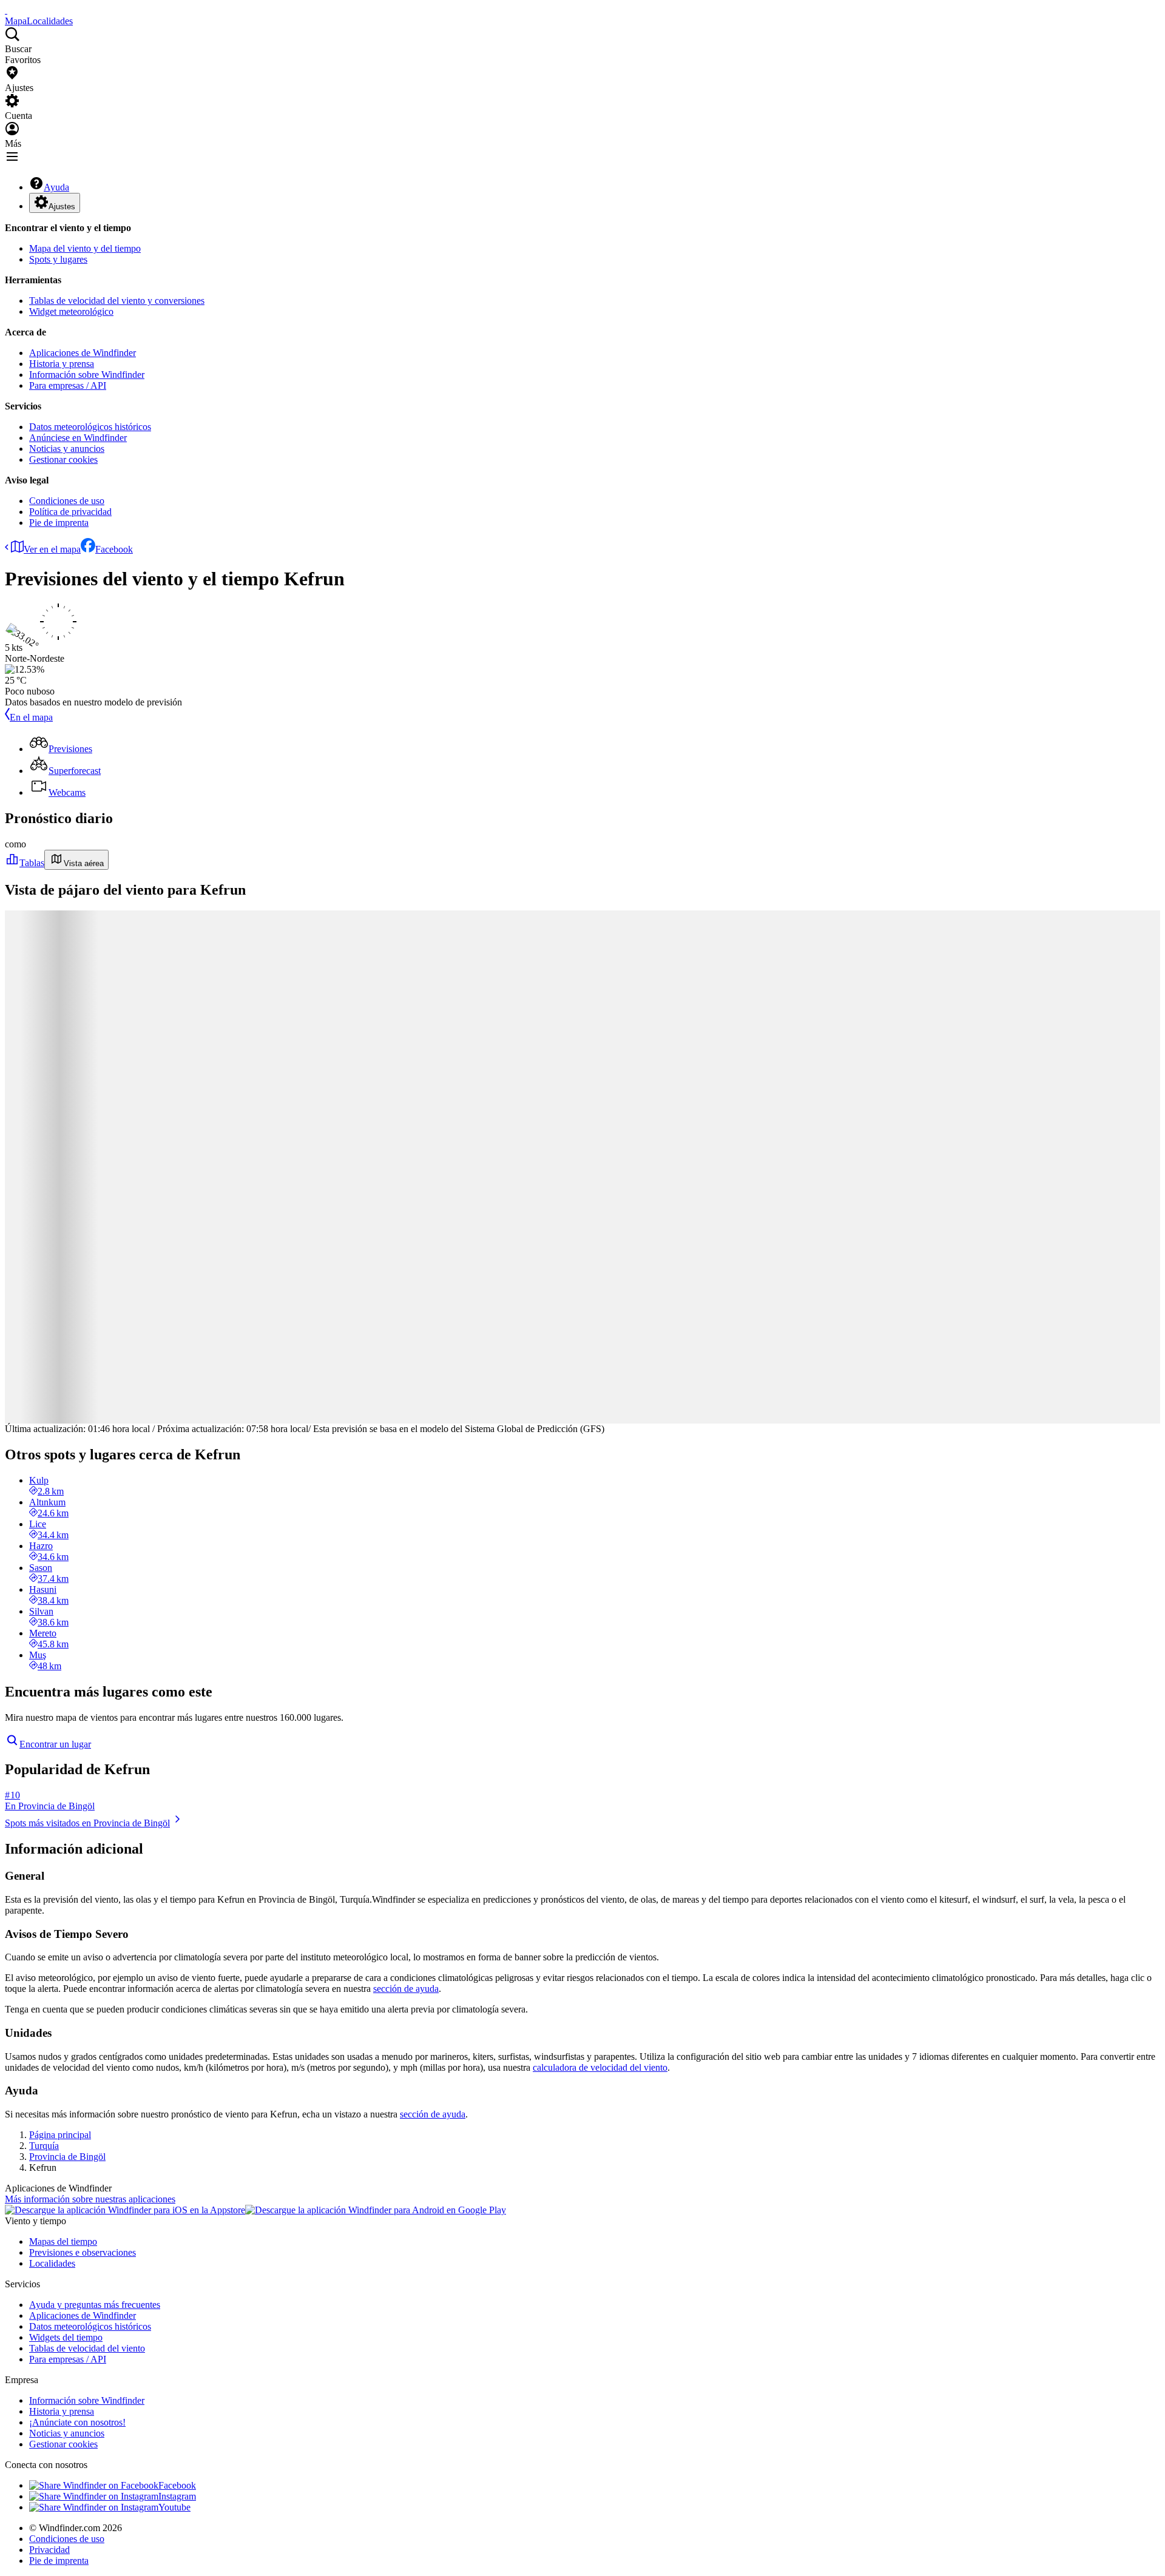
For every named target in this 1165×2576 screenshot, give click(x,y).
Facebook (114, 549)
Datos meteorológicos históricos (90, 427)
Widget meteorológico (71, 311)
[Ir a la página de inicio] (6, 10)
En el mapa (31, 717)
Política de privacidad (70, 512)
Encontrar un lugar (55, 1744)
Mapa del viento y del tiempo (85, 248)
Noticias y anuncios (67, 449)
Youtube (174, 2507)
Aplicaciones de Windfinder (83, 353)
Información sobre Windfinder (87, 375)
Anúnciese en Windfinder (78, 438)
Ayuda (56, 187)
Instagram (177, 2496)
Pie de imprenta (59, 523)
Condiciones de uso (67, 501)
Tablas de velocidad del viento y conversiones (117, 301)
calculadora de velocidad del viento (600, 2067)
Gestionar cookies (63, 459)
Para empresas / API (68, 385)
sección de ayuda (406, 1989)
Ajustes (62, 207)
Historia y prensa (62, 364)
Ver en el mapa (52, 549)
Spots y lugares (58, 259)
